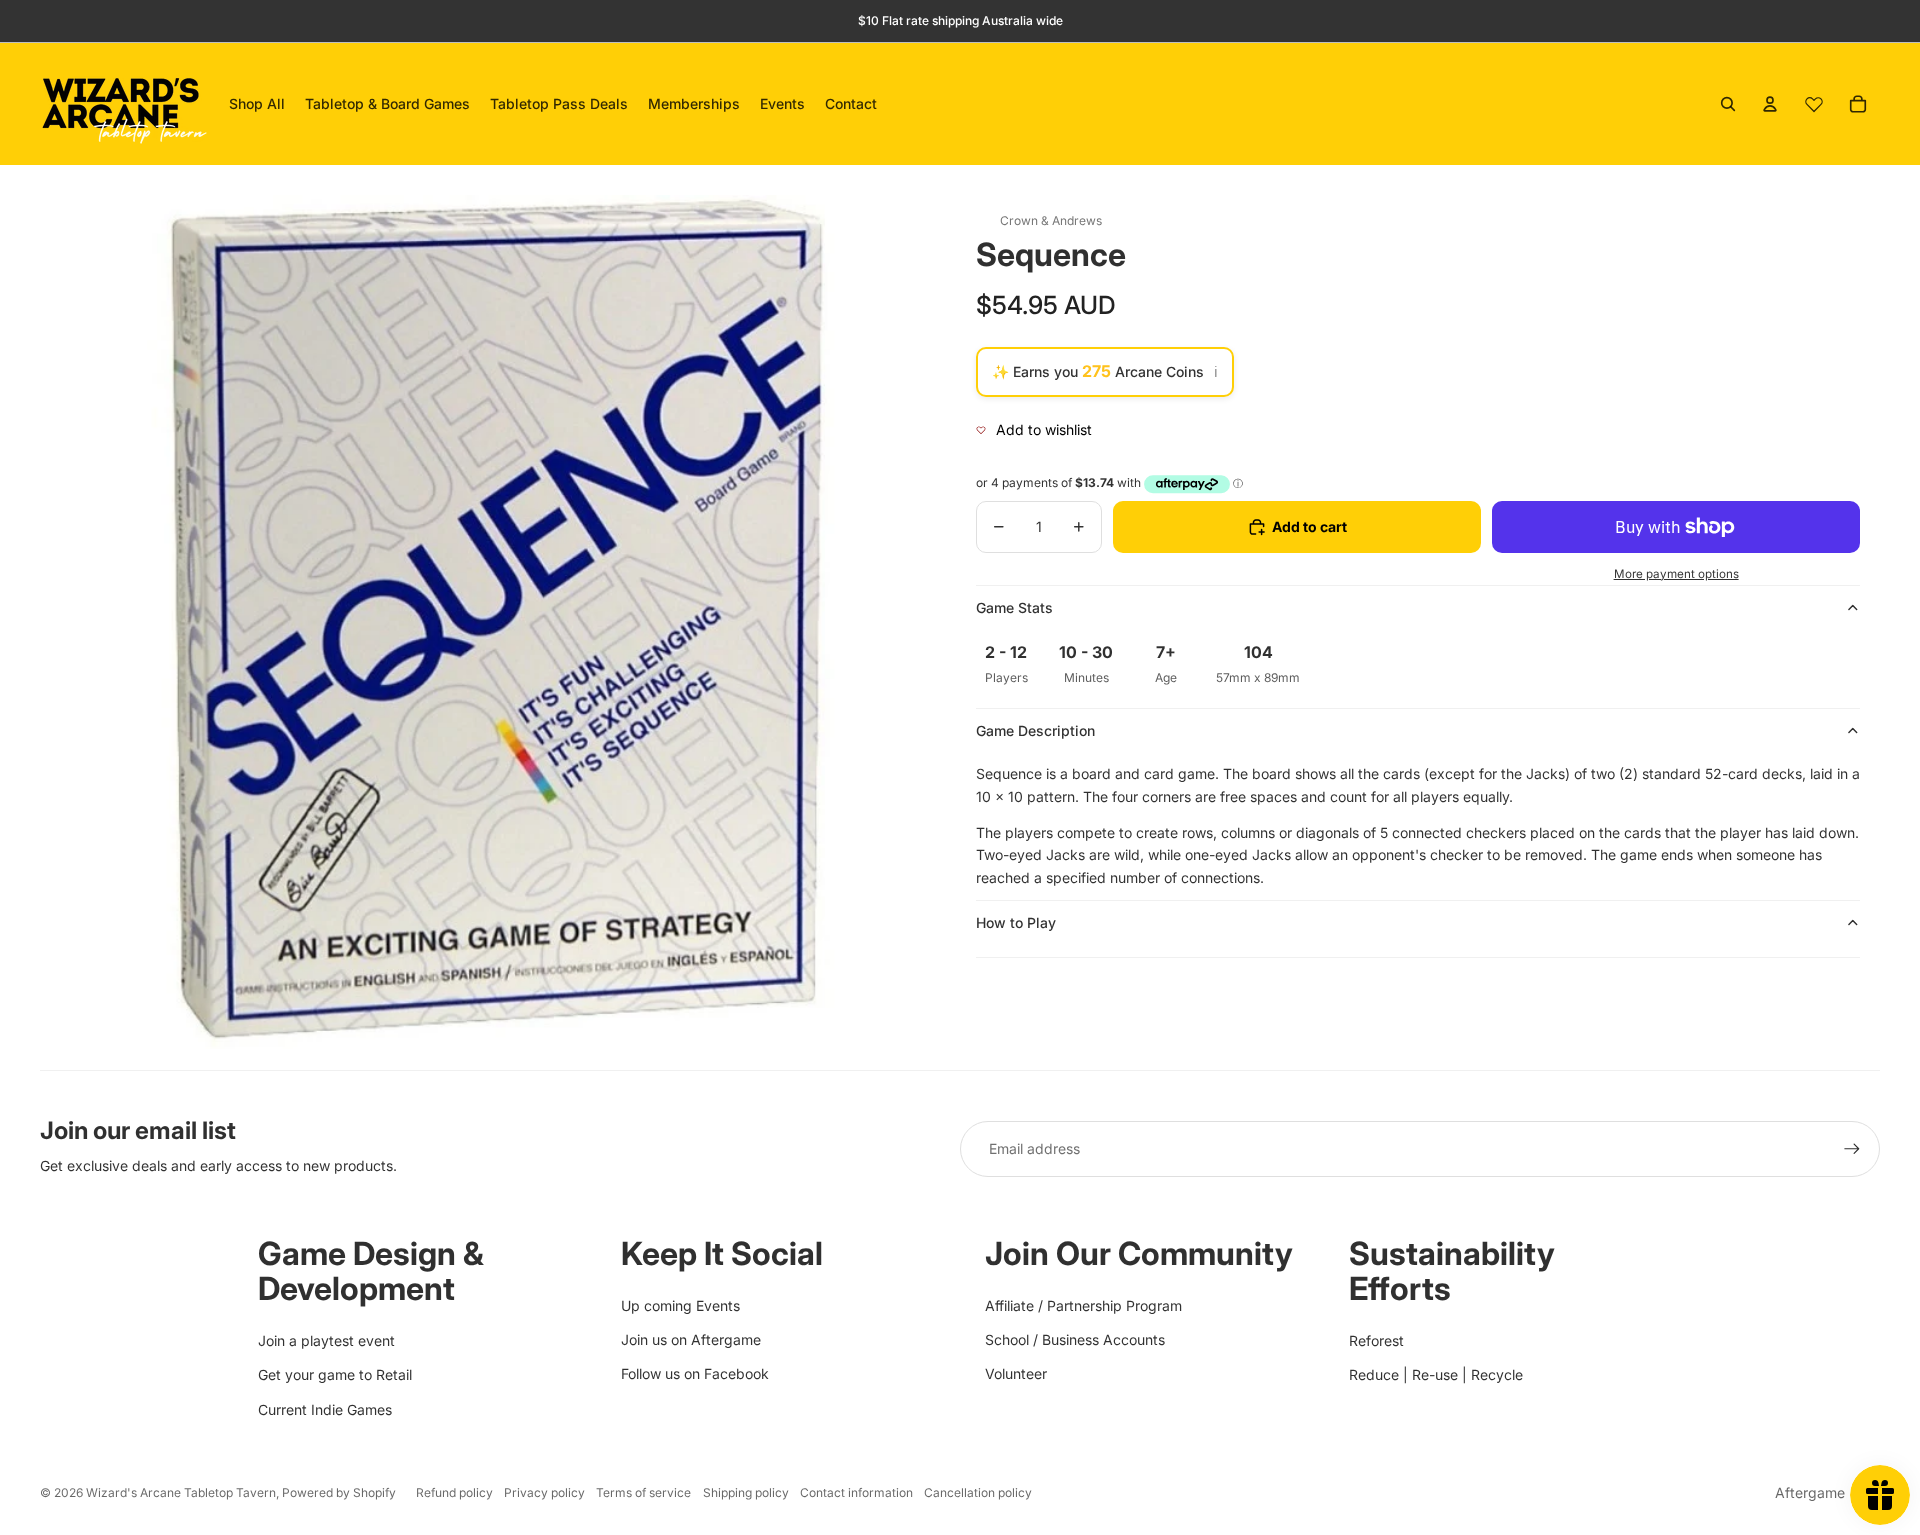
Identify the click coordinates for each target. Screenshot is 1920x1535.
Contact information (856, 1492)
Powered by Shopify (339, 1492)
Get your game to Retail (335, 1374)
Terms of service (643, 1492)
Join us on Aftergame (691, 1339)
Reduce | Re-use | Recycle (1436, 1374)
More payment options (1676, 574)
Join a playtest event (326, 1340)
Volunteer (1016, 1373)
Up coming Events (680, 1305)
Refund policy (454, 1492)
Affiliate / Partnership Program (1083, 1305)
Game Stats (1014, 607)
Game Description (1035, 730)
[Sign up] (1852, 1149)
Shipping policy (746, 1492)
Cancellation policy (978, 1492)
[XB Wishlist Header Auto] (1814, 104)
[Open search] (1728, 104)
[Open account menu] (1770, 104)
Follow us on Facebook (695, 1373)
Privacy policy (544, 1492)
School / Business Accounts (1075, 1339)
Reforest (1376, 1340)
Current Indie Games (325, 1409)
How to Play (1016, 922)
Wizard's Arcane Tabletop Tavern (181, 1492)
